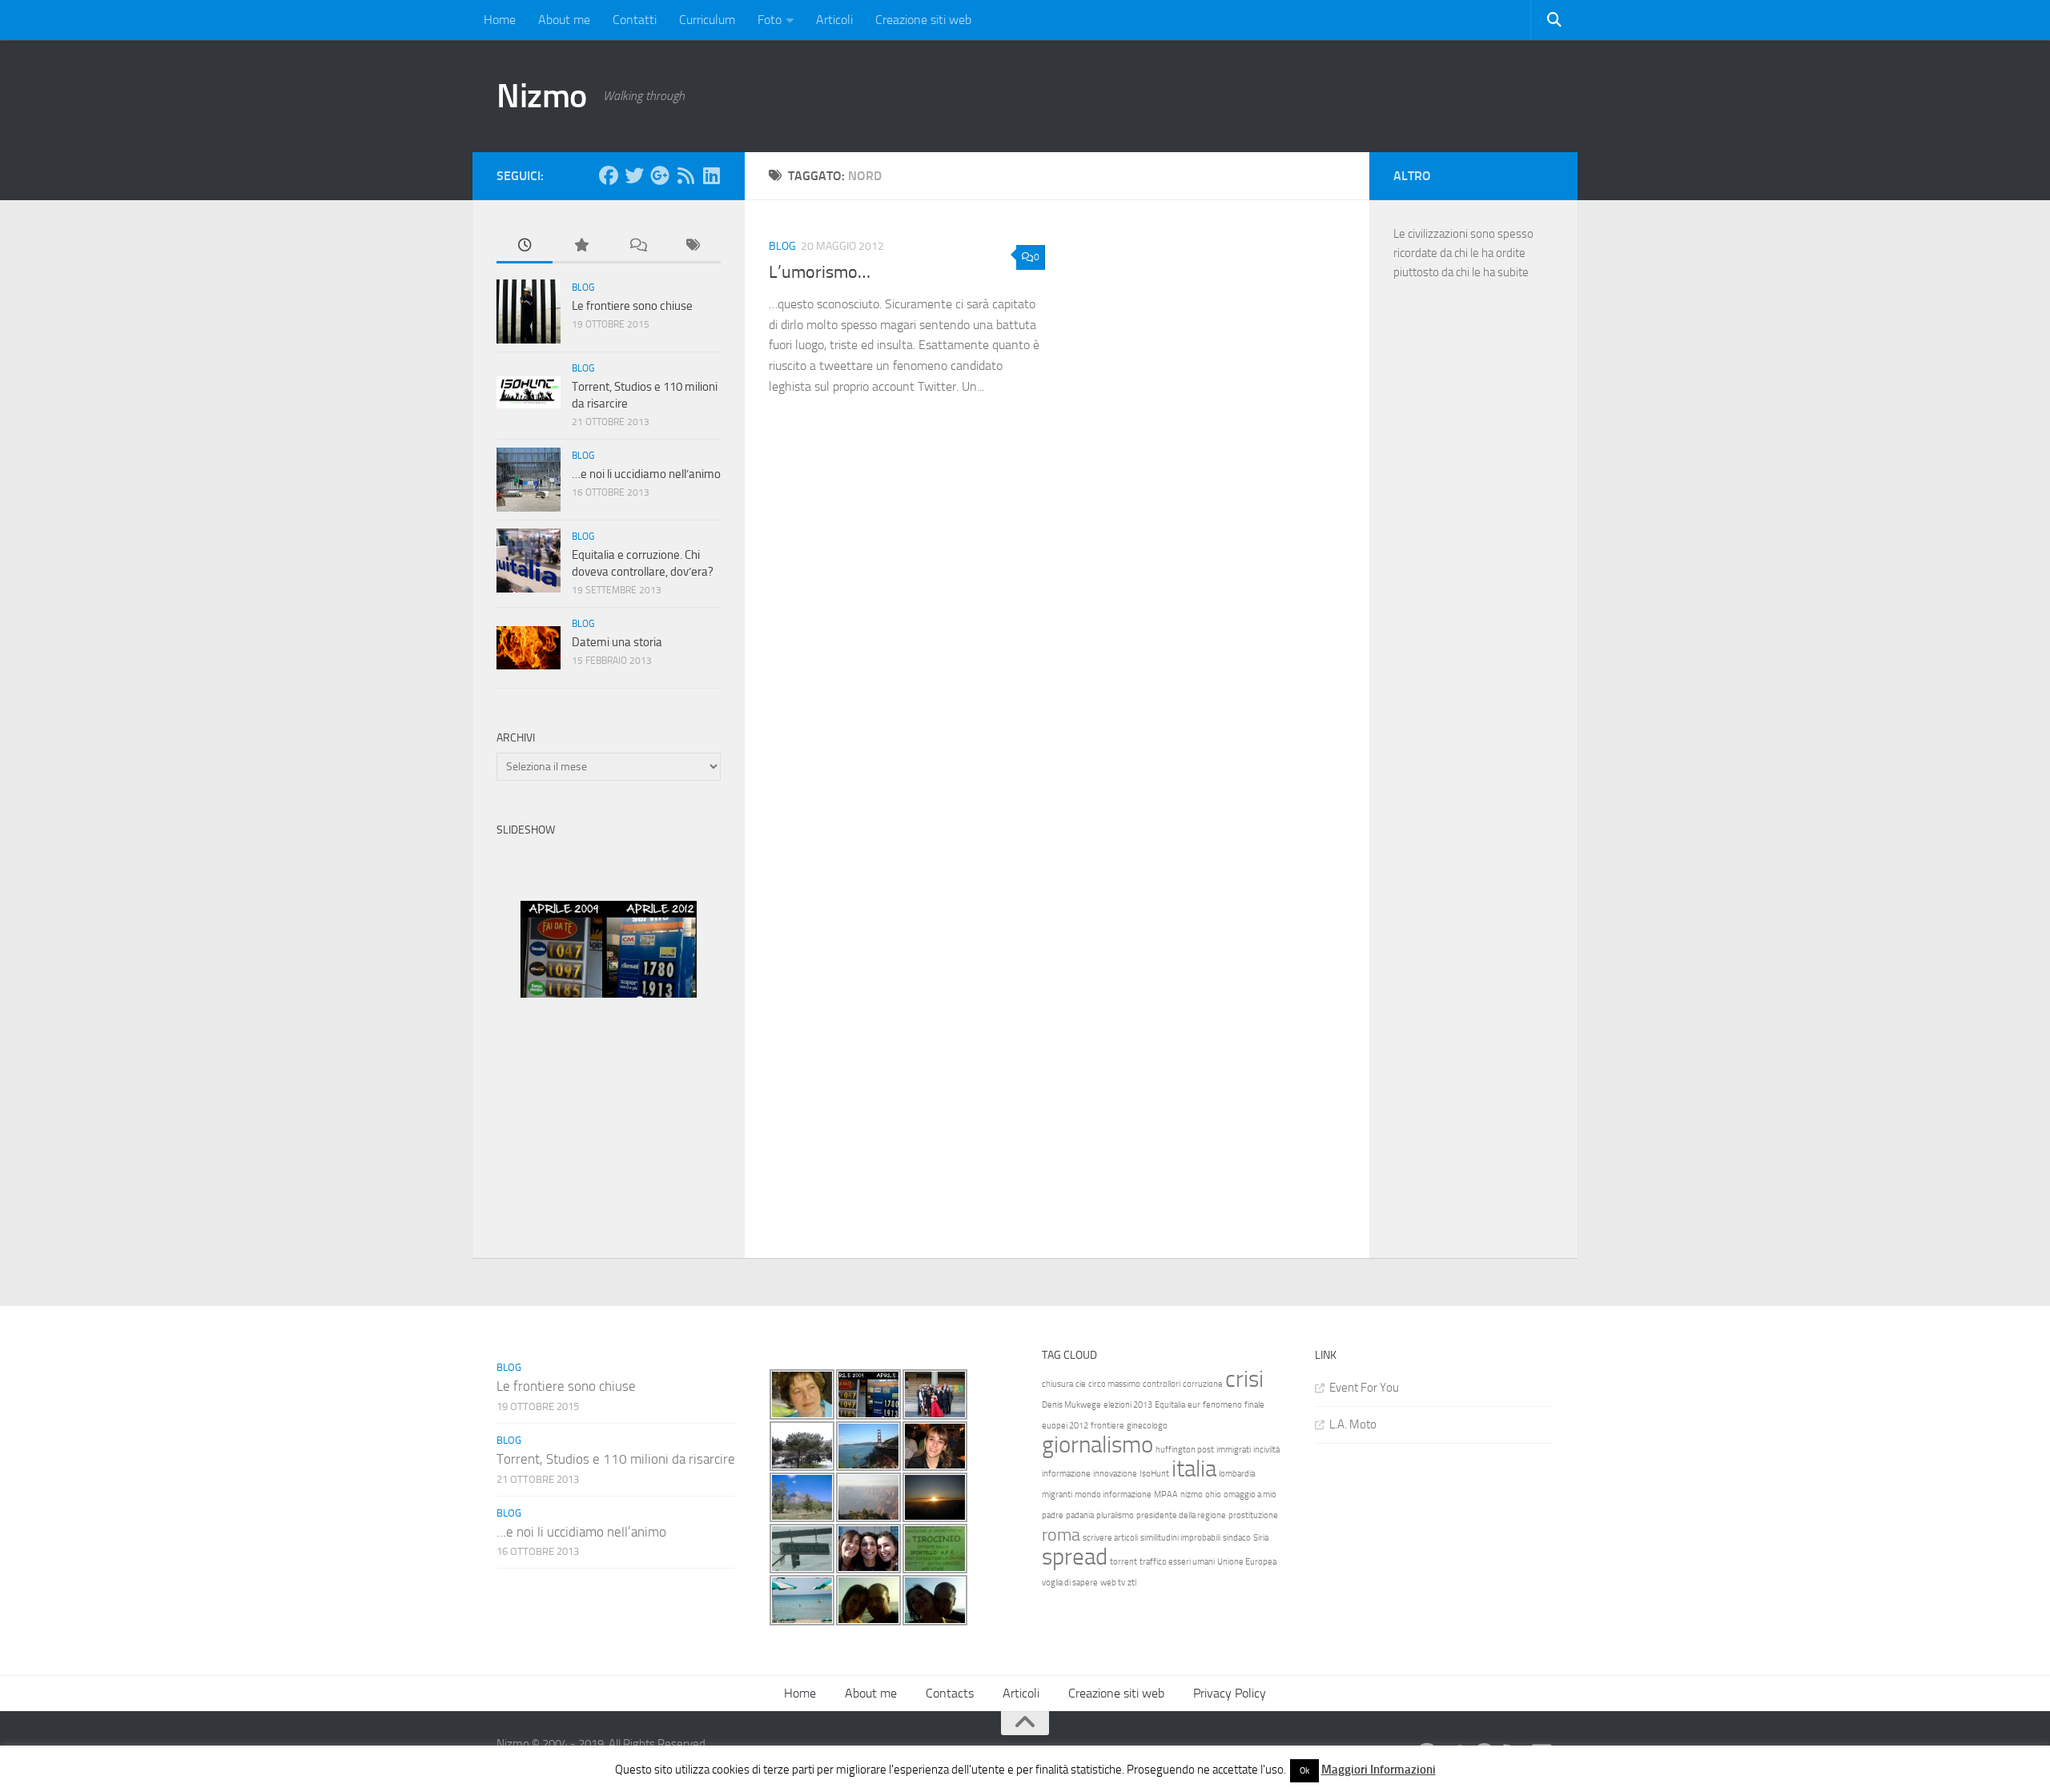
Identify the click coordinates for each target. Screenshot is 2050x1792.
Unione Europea (1247, 1562)
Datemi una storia (617, 642)
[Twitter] (634, 175)
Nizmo (542, 96)
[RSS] (685, 175)
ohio (1213, 1495)
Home (500, 20)
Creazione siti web (923, 20)
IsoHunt (1154, 1474)
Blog (782, 246)
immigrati (1234, 1450)
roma (1061, 1535)
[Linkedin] (711, 175)
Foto (770, 20)
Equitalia (1170, 1405)
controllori (1162, 1384)
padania (1080, 1515)
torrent (1123, 1562)
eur (1194, 1405)
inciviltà (1266, 1450)
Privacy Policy (1230, 1693)
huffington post (1185, 1450)
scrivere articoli (1110, 1538)
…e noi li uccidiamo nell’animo (646, 474)
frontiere (1107, 1426)
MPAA (1166, 1495)
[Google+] (660, 175)
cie (1081, 1384)
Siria (1261, 1538)
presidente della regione (1181, 1515)
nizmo (1192, 1495)
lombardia (1237, 1474)
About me (564, 20)
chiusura (1057, 1384)
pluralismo (1115, 1515)
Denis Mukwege (1071, 1405)
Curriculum (707, 20)
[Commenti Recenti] (637, 246)
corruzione (1203, 1384)
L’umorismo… (820, 272)
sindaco (1237, 1538)
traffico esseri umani (1177, 1562)
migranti (1057, 1495)
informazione (1066, 1474)
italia (1194, 1469)
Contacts (950, 1693)
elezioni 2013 (1128, 1405)
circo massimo (1114, 1384)
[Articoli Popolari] (581, 246)
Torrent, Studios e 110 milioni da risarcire (616, 1459)
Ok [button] (1304, 1771)
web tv (1113, 1583)
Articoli (834, 20)
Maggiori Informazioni (1379, 1770)
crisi (1244, 1379)
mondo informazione (1113, 1495)
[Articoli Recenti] (525, 246)
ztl (1132, 1583)
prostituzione (1253, 1515)
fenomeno (1222, 1405)
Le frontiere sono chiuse (632, 306)
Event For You (1364, 1388)
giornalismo (1097, 1445)
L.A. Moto (1353, 1424)
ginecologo (1147, 1426)
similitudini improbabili (1180, 1538)
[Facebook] (609, 175)
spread (1075, 1557)
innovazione (1115, 1474)
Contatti (635, 20)
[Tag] (693, 246)
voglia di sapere (1070, 1583)
